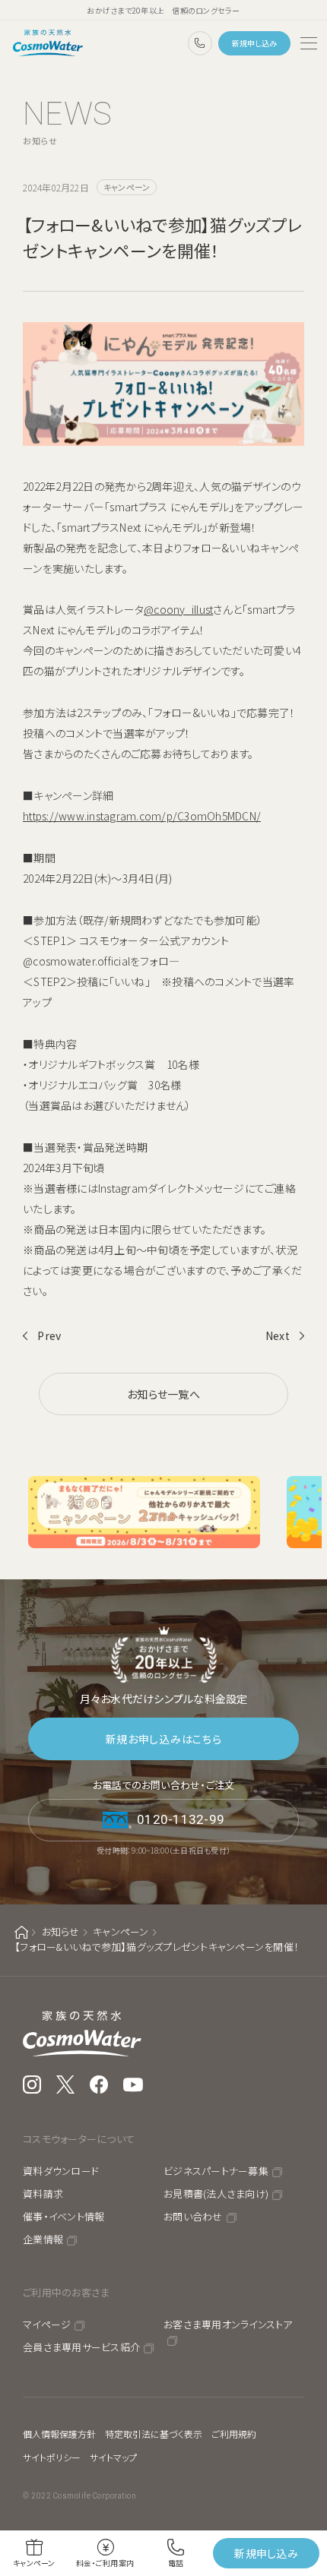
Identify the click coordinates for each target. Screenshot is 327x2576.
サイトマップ (113, 2457)
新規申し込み (255, 43)
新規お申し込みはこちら (164, 1739)
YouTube (133, 2085)
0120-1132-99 (200, 43)
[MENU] (309, 43)
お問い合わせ (193, 2216)
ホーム (21, 1932)
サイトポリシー (52, 2457)
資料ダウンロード (61, 2171)
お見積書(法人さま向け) (216, 2194)
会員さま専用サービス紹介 (81, 2347)
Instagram (32, 2085)
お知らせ (61, 1931)
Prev (49, 1335)
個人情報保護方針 (59, 2434)
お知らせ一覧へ (163, 1394)
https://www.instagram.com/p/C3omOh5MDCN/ (142, 816)
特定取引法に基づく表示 (154, 2434)
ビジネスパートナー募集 (216, 2171)
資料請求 (43, 2194)
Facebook (99, 2085)
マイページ (47, 2324)
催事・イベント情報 (63, 2216)
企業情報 (43, 2239)
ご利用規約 (234, 2434)
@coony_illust (178, 609)
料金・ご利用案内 (105, 2563)
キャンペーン (121, 1931)
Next (278, 1335)
